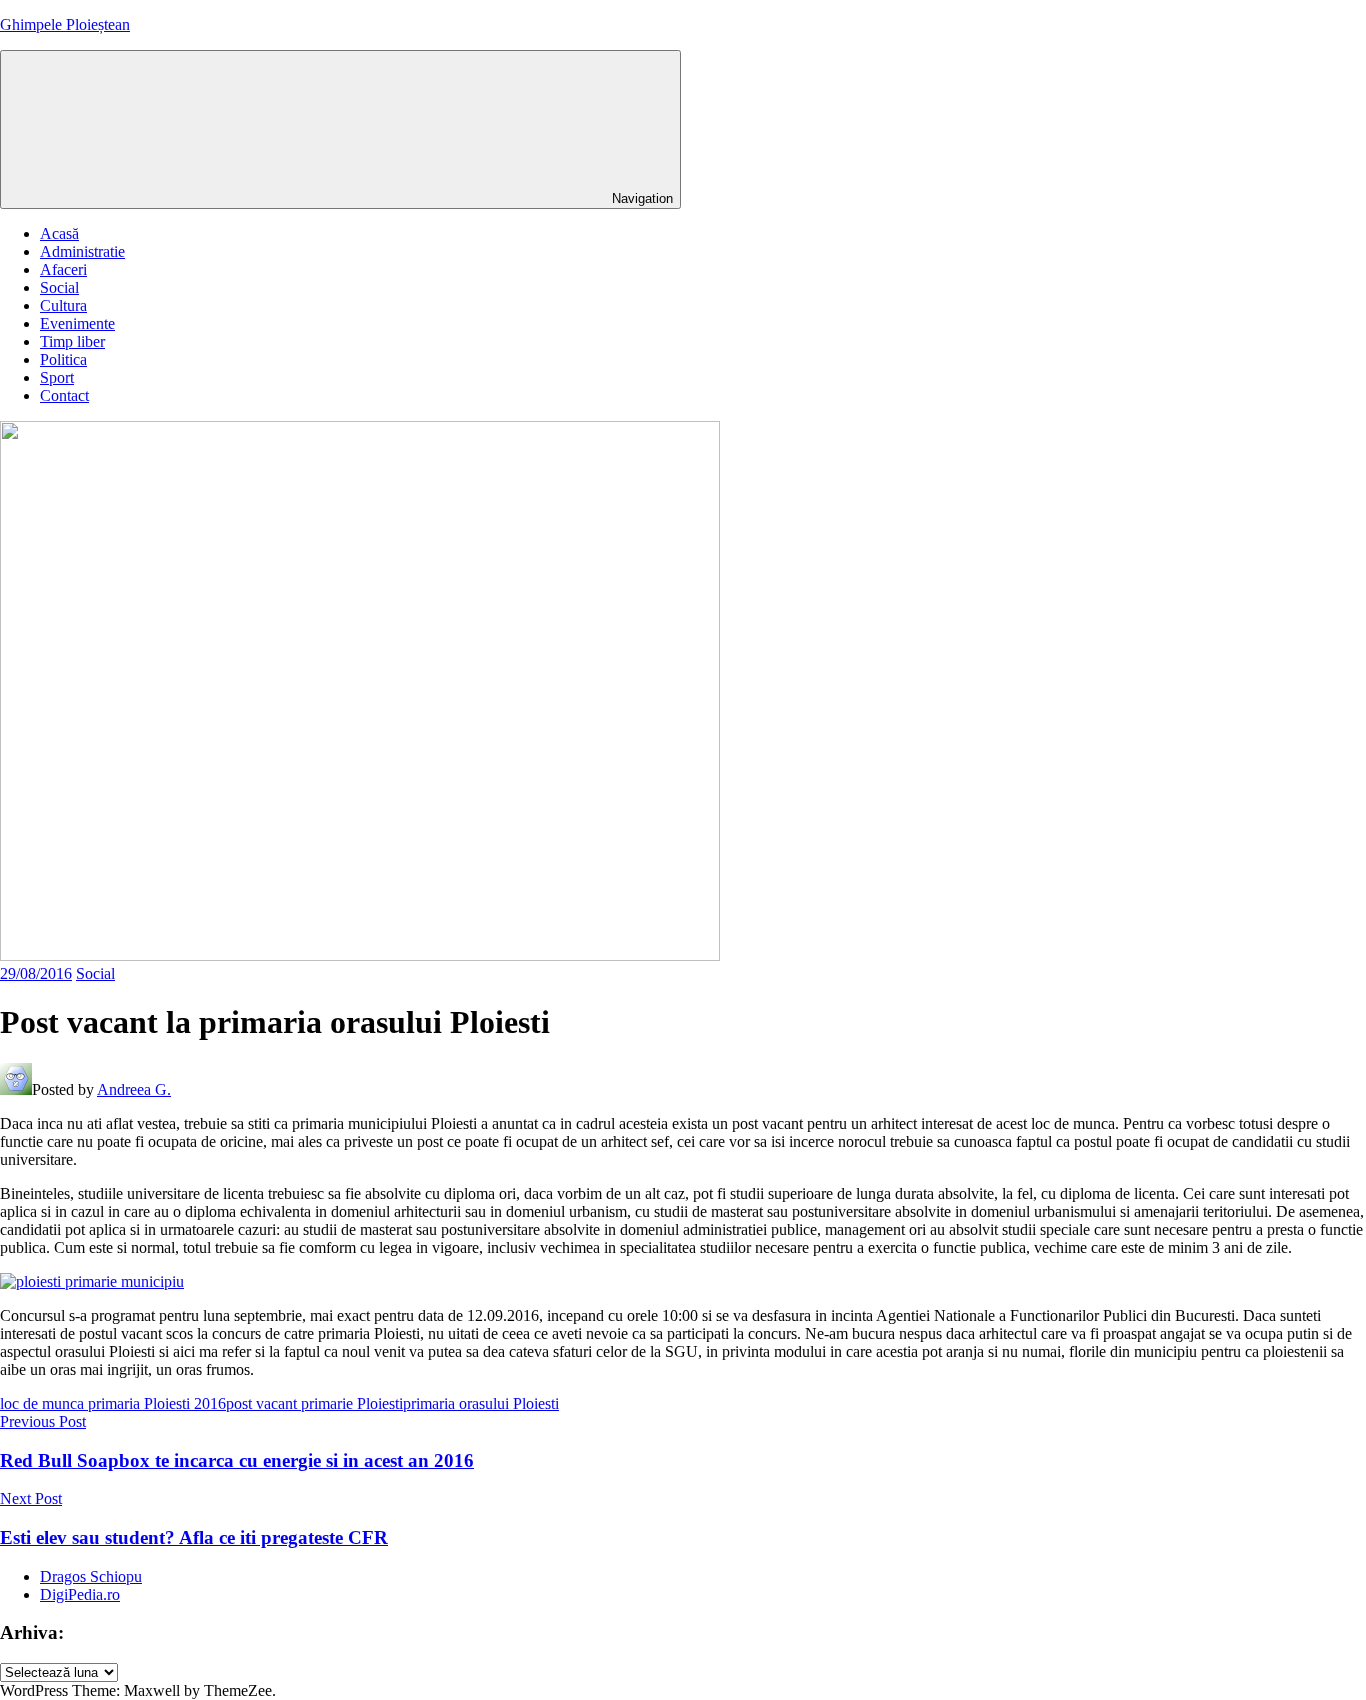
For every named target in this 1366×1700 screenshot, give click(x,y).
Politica (63, 359)
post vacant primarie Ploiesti (314, 1403)
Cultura (63, 305)
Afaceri (63, 269)
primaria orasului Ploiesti (481, 1403)
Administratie (82, 251)
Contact (64, 395)
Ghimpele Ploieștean (65, 24)
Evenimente (77, 323)
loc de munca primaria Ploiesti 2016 (113, 1403)
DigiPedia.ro (80, 1594)
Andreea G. (134, 1089)
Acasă (59, 233)
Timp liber (72, 341)
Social (59, 287)
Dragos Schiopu (91, 1576)
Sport (57, 377)
